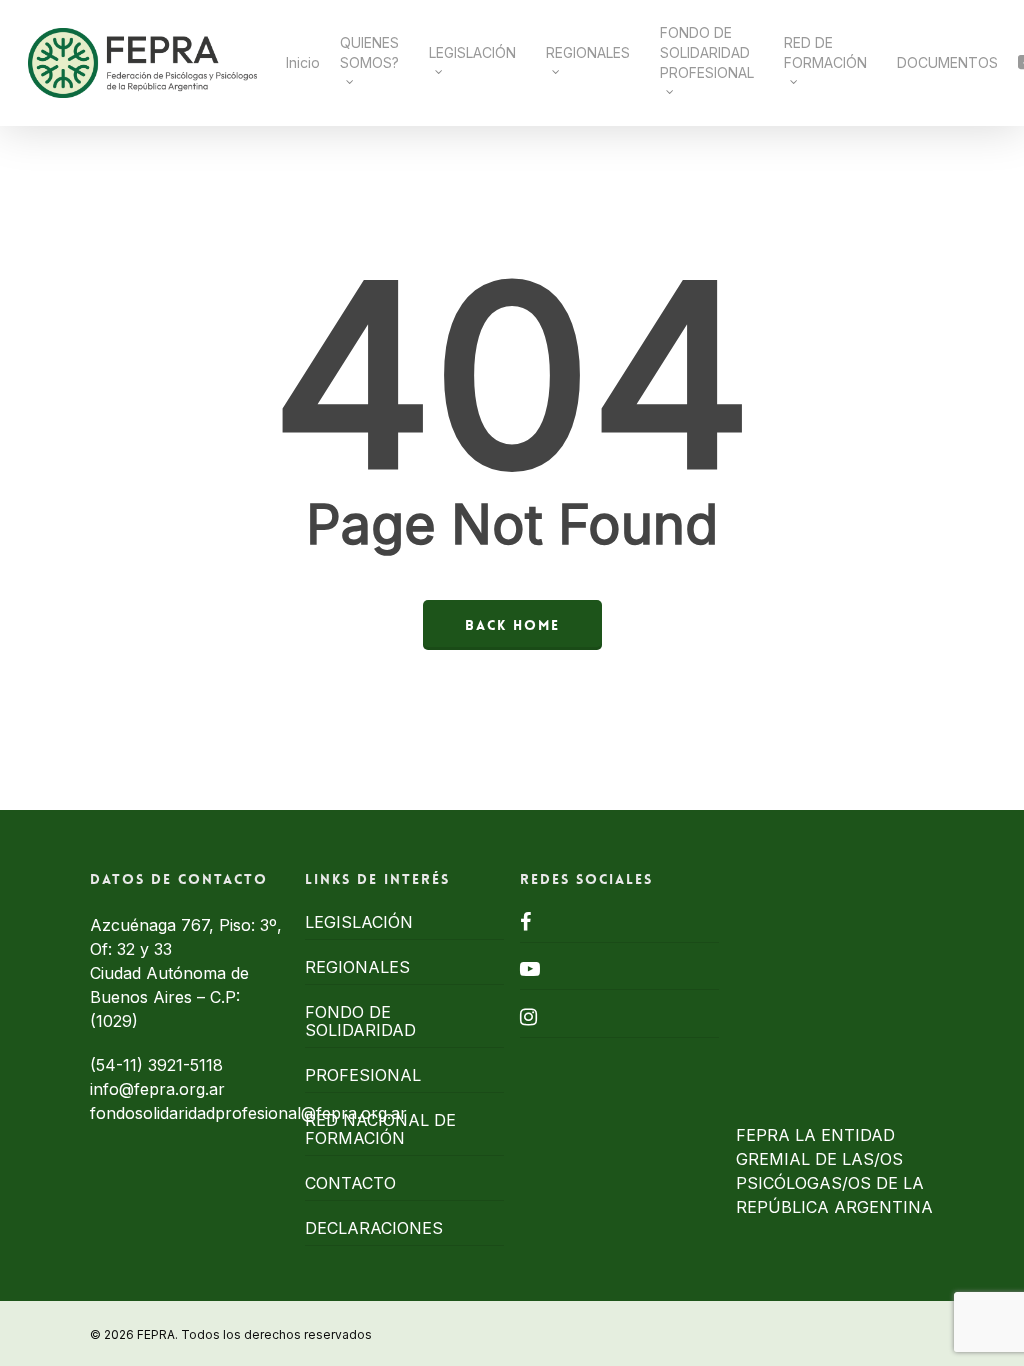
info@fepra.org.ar (157, 1089)
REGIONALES (357, 967)
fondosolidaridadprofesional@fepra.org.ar (248, 1113)
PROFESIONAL (363, 1075)
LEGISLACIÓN (359, 922)
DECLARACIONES (374, 1228)
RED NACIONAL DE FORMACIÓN (380, 1129)
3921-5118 (185, 1065)
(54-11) (119, 1065)
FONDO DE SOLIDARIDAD (360, 1021)
